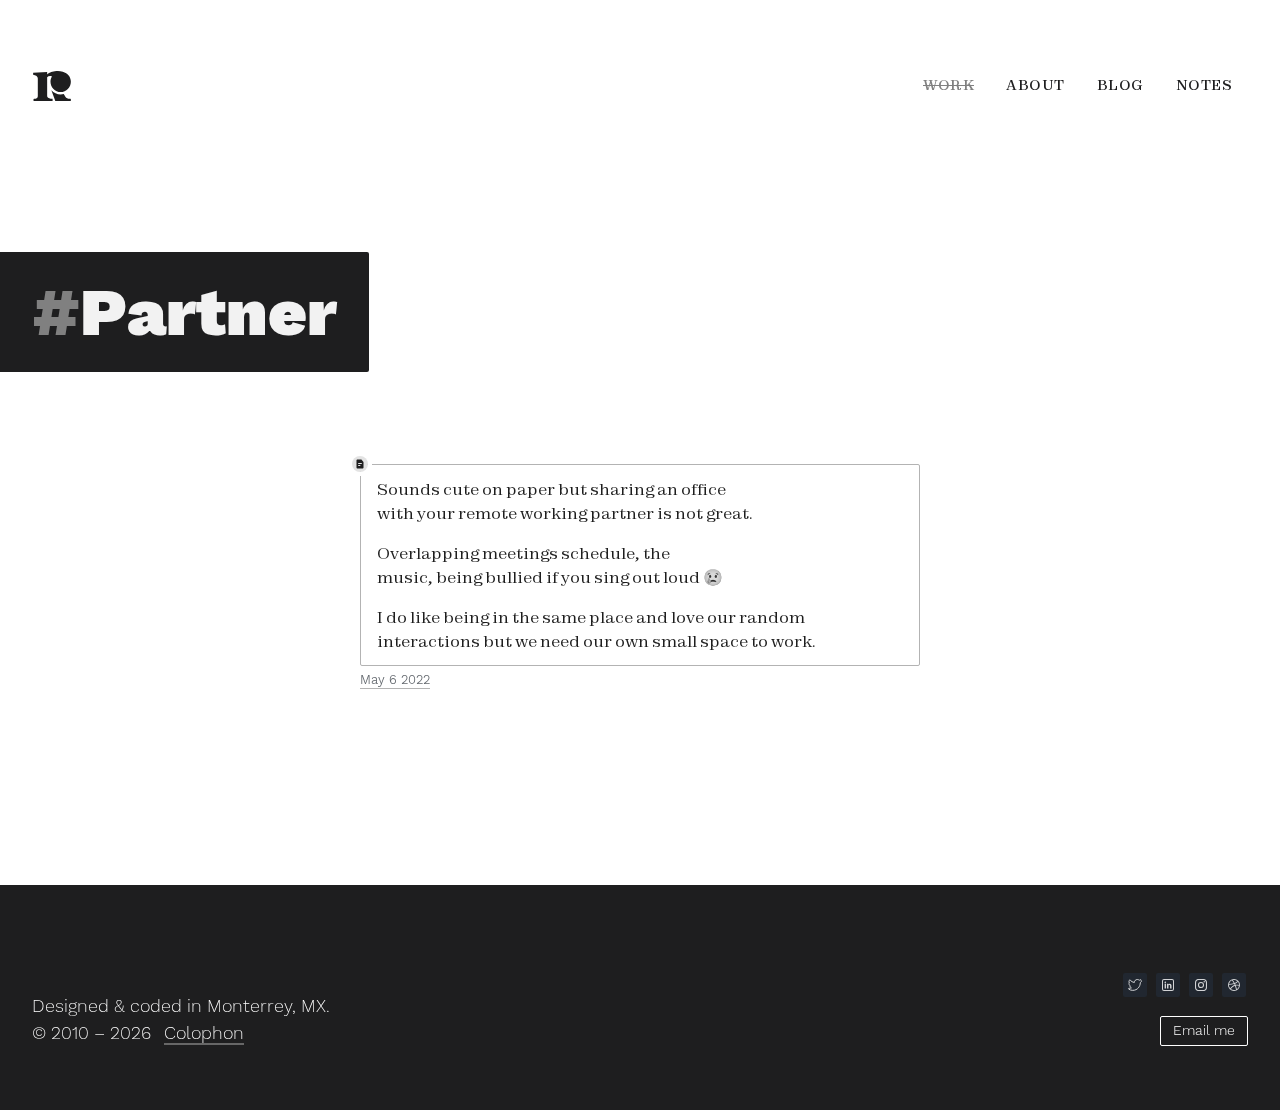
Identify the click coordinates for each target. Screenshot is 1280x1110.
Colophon (204, 1032)
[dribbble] (1234, 985)
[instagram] (1201, 985)
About (1035, 85)
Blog (1120, 85)
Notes (1204, 85)
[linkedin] (1168, 985)
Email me (1204, 1030)
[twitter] (1135, 985)
